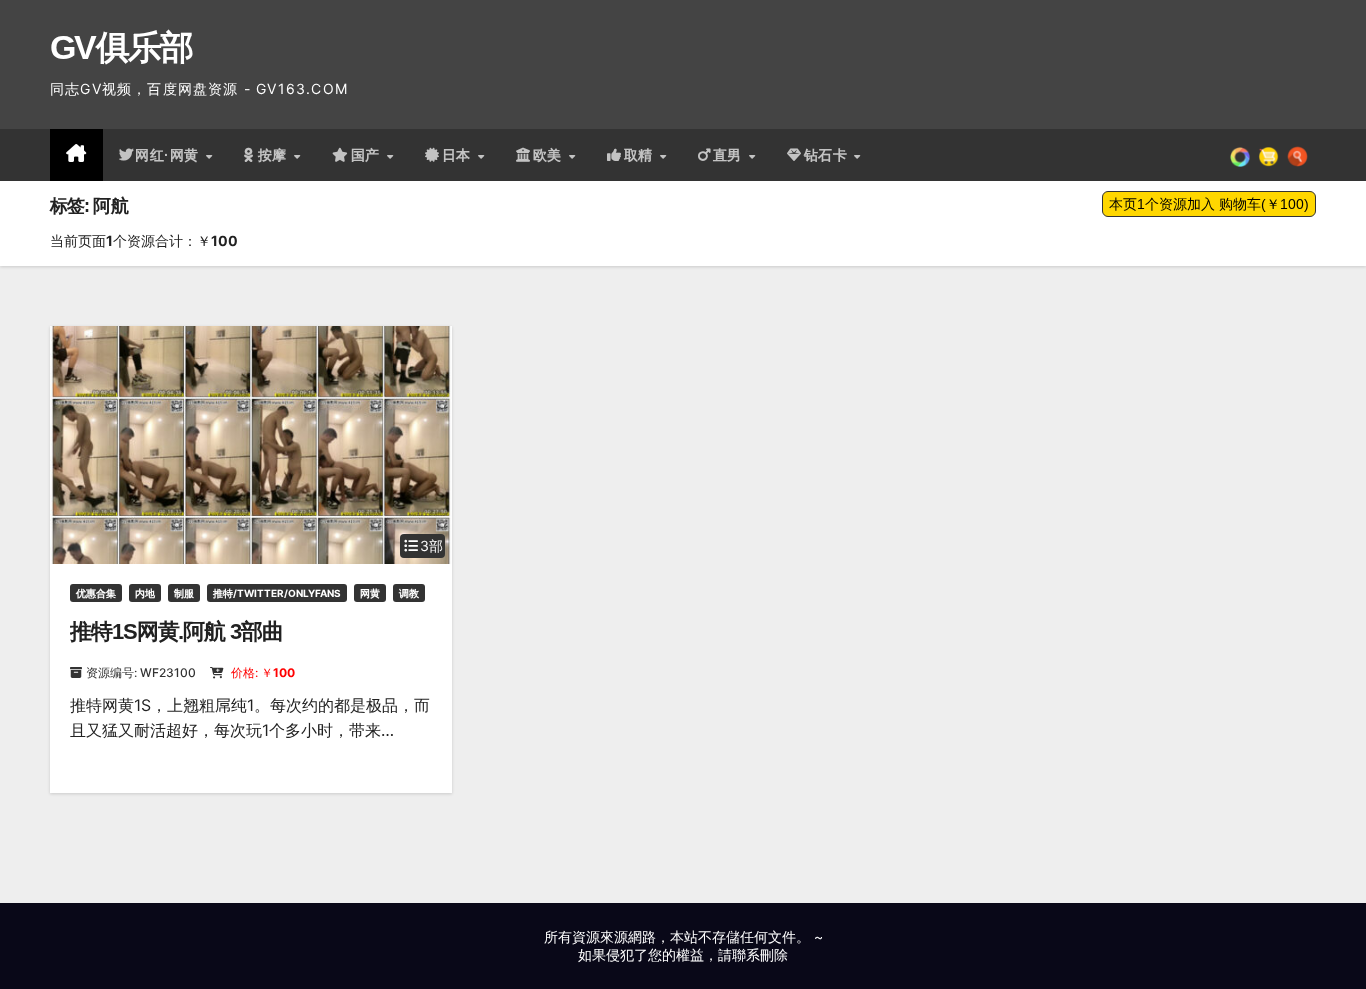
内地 (145, 593)
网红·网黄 (169, 155)
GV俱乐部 (121, 47)
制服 (184, 593)
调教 (409, 593)
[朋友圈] (1240, 155)
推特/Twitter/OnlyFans (277, 593)
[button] (1297, 155)
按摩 (275, 155)
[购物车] (1268, 155)
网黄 (370, 593)
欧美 (550, 155)
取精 (641, 155)
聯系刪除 (760, 954)
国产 (368, 155)
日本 (459, 155)
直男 (730, 155)
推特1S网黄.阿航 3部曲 (176, 631)
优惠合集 (96, 593)
